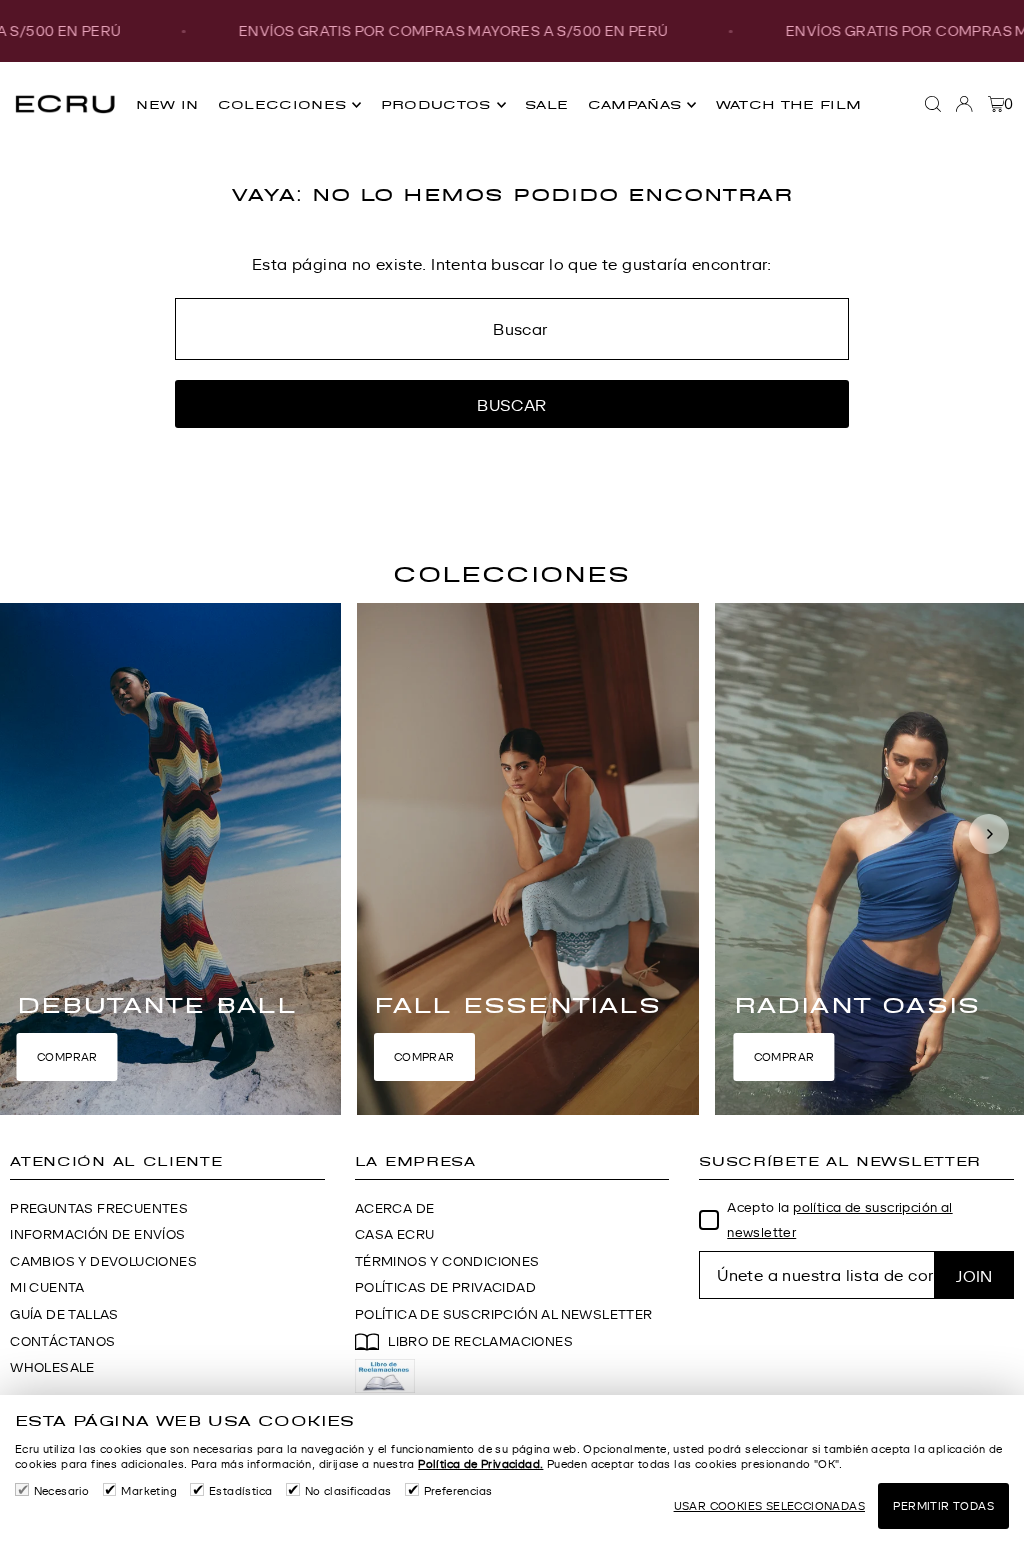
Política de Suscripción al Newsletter (504, 1314)
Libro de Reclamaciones (480, 1341)
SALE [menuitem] (546, 105)
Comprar (67, 1057)
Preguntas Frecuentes (99, 1208)
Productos (436, 105)
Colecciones (282, 105)
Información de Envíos (97, 1234)
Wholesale (52, 1367)
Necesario (61, 1491)
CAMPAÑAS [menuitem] (635, 105)
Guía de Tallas (64, 1314)
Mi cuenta (47, 1287)
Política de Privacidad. (480, 1464)
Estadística (240, 1491)
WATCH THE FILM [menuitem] (789, 105)
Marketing (149, 1491)
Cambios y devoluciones (103, 1261)
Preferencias (458, 1491)
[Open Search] (933, 104)
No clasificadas (348, 1491)
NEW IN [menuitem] (167, 105)
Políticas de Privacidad (445, 1287)
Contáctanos (62, 1341)
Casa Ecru (395, 1234)
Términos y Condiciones (447, 1261)
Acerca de (395, 1208)
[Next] (989, 834)
